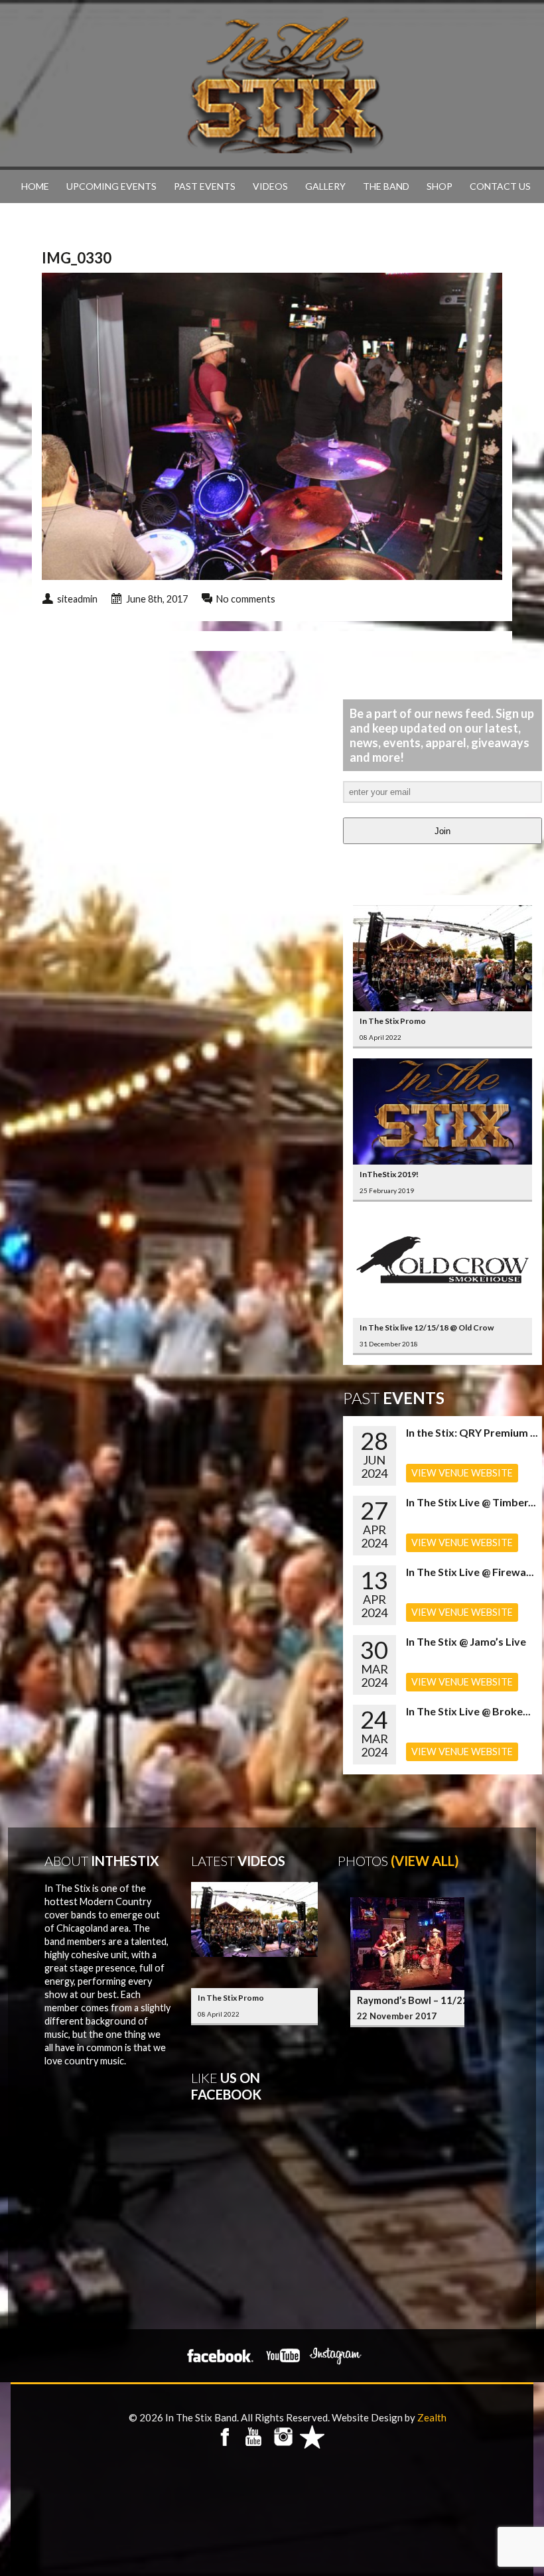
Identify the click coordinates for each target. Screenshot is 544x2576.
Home (35, 186)
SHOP (440, 186)
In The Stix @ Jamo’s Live (466, 1641)
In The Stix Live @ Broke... (468, 1711)
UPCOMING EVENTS (111, 186)
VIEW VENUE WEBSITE (462, 1473)
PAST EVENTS (205, 186)
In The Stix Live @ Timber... (471, 1502)
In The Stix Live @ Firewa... (470, 1572)
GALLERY (325, 186)
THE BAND (386, 186)
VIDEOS (270, 186)
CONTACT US (500, 186)
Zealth (432, 2417)
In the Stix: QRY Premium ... (472, 1432)
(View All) (425, 1861)
